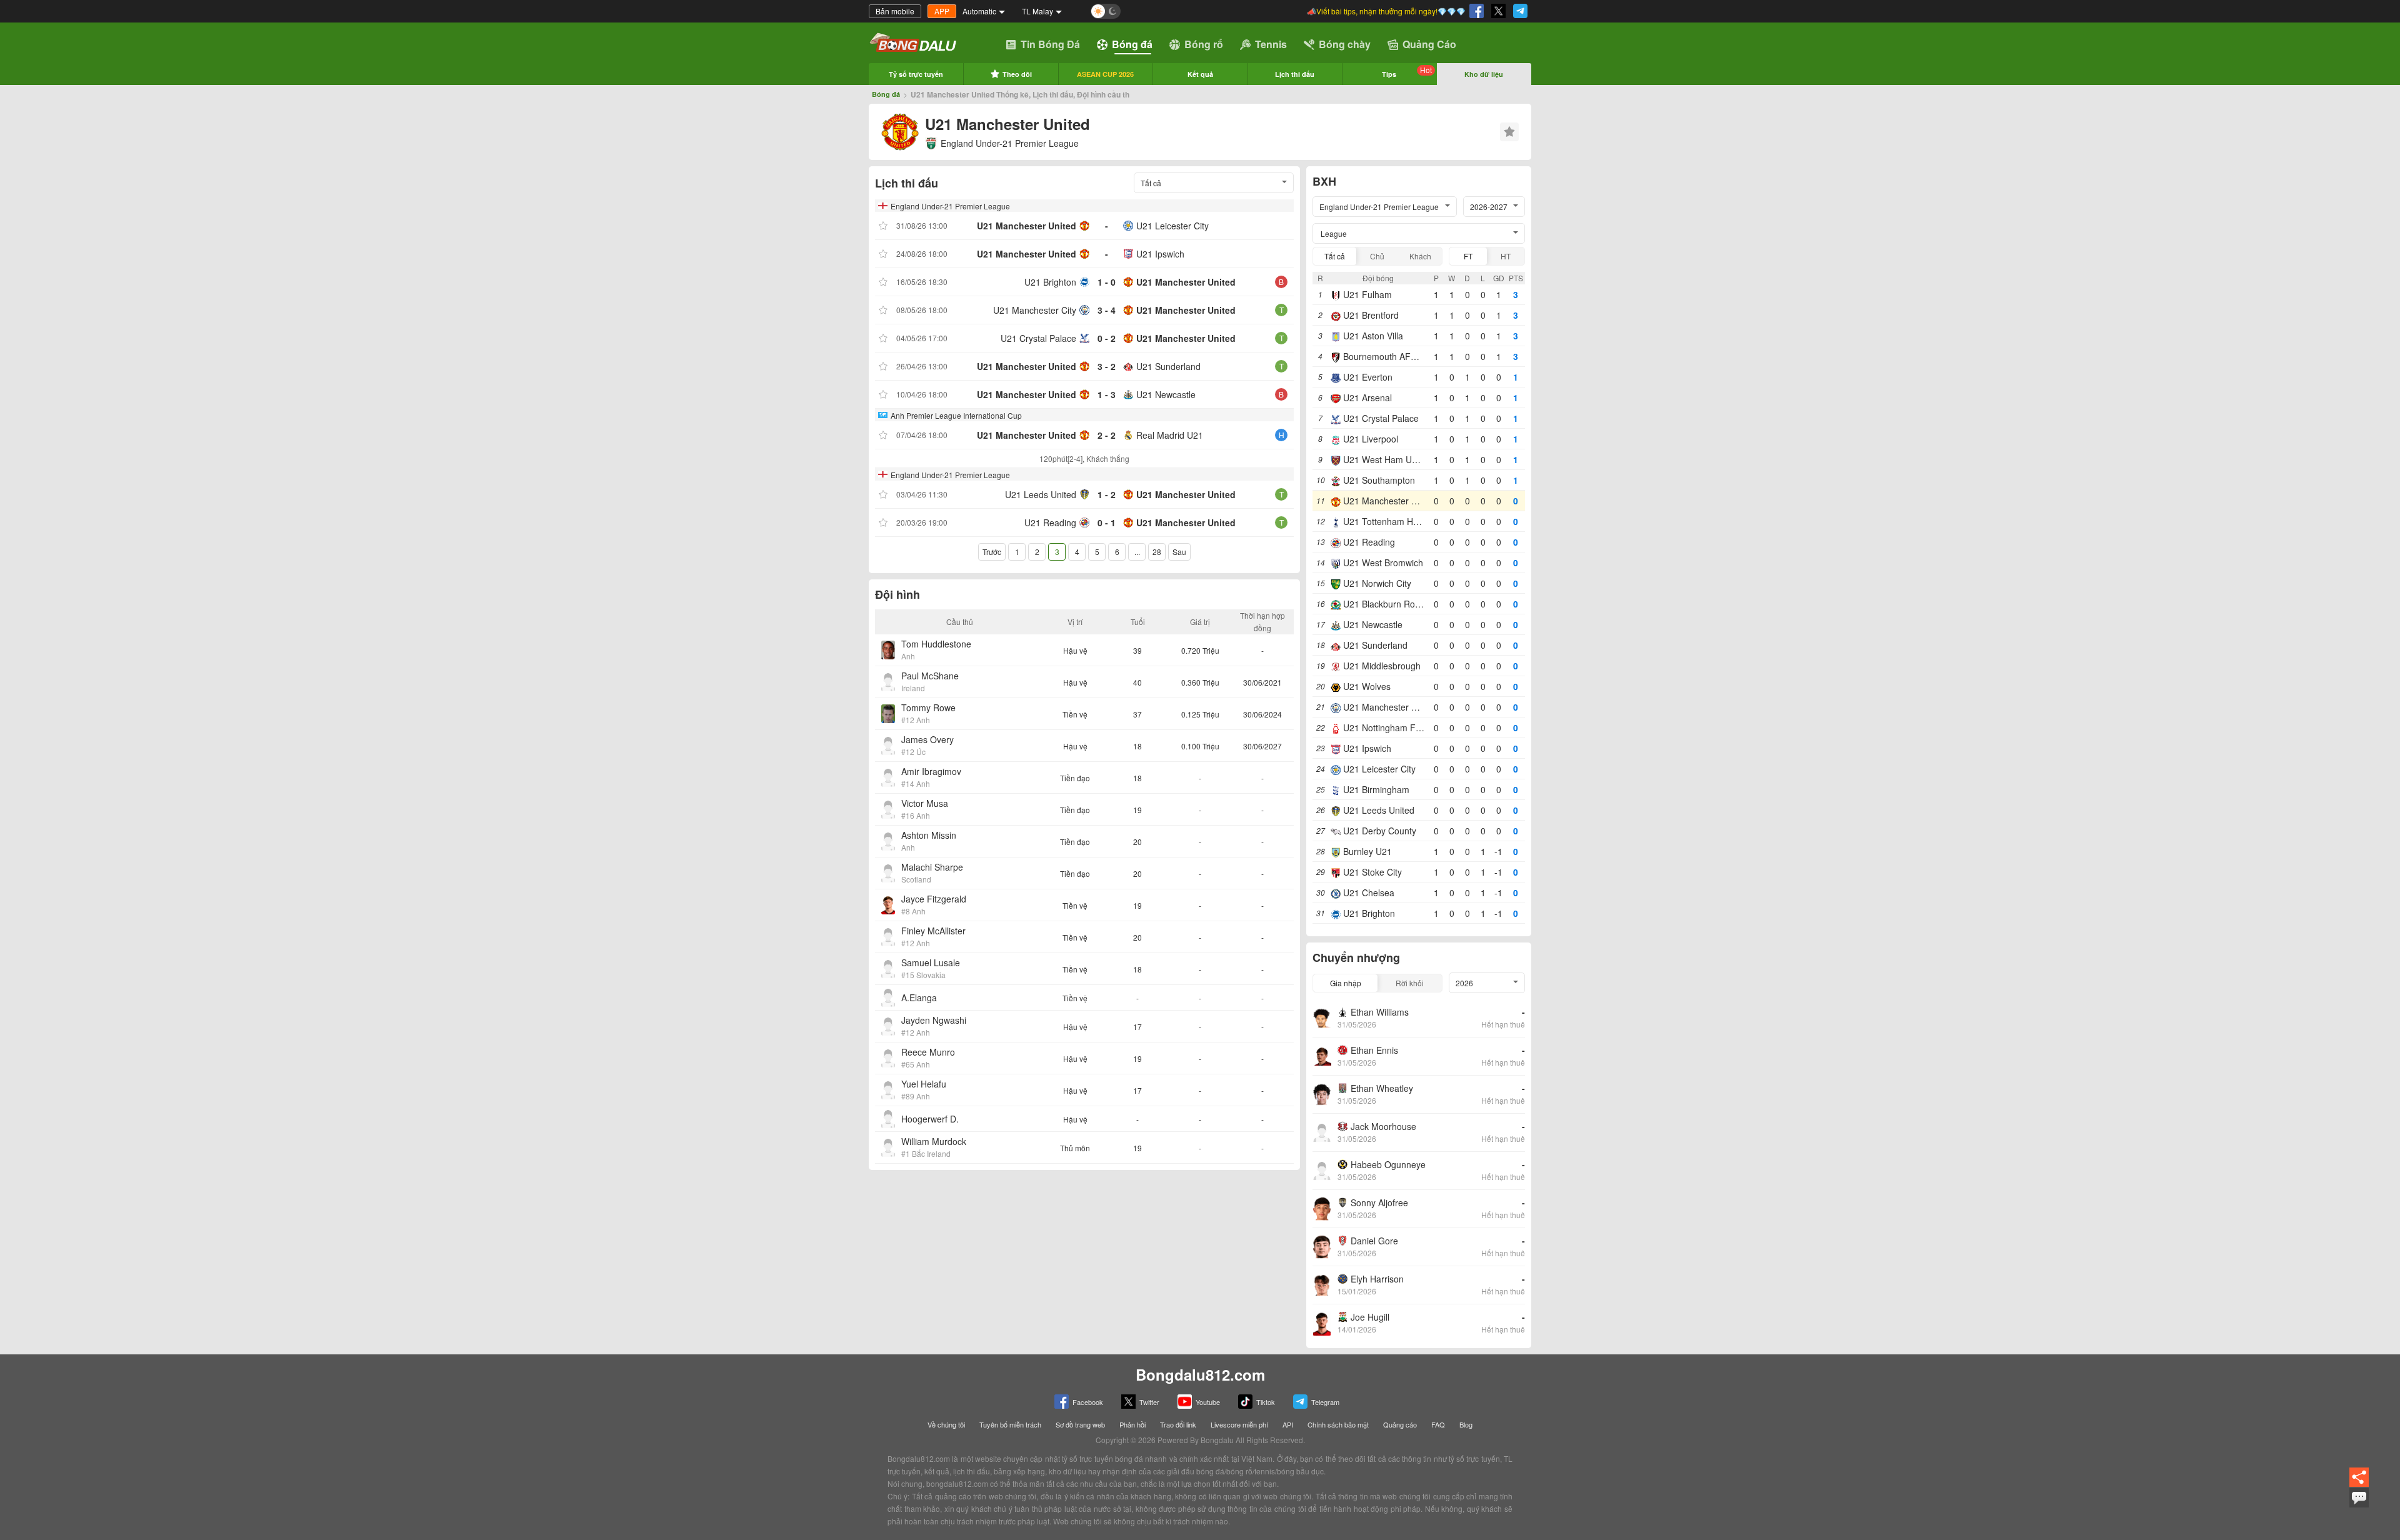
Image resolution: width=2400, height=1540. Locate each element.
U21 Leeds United (1041, 494)
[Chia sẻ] (2359, 1485)
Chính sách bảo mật (1338, 1424)
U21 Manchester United (1027, 226)
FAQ (1438, 1424)
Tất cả (1335, 256)
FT (1468, 256)
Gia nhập (1346, 983)
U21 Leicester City (1172, 226)
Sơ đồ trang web (1080, 1424)
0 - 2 (1107, 338)
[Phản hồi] (2359, 1506)
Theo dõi (1017, 74)
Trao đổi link (1178, 1424)
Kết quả (1200, 74)
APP (942, 11)
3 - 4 (1107, 310)
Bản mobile (895, 11)
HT (1506, 256)
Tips (1407, 72)
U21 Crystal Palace (1038, 338)
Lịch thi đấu (1295, 74)
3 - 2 (1107, 366)
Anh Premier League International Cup (956, 415)
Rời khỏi (1410, 983)
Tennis (1271, 44)
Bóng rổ (1204, 44)
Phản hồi (1132, 1424)
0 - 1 (1107, 522)
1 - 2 (1107, 494)
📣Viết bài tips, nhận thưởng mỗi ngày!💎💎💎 (1386, 11)
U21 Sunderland (1168, 366)
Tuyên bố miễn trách (1010, 1424)
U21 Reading (1050, 522)
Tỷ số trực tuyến (916, 74)
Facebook (1088, 1402)
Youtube (1208, 1402)
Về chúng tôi (946, 1424)
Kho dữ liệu (1484, 74)
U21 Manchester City (1035, 310)
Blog (1466, 1424)
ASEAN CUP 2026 (1105, 74)
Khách (1420, 256)
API (1288, 1424)
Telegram (1325, 1402)
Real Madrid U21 (1170, 435)
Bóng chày (1345, 44)
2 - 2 (1107, 435)
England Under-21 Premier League (1010, 143)
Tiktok (1266, 1402)
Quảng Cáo (1429, 44)
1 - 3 (1107, 394)
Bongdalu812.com (1200, 1374)
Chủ (1377, 256)
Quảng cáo (1400, 1424)
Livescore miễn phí (1239, 1424)
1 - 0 (1107, 282)
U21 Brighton (1050, 282)
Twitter (1149, 1402)
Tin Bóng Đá (1050, 44)
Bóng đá (1132, 44)
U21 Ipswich (1160, 254)
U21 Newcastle (1166, 394)
